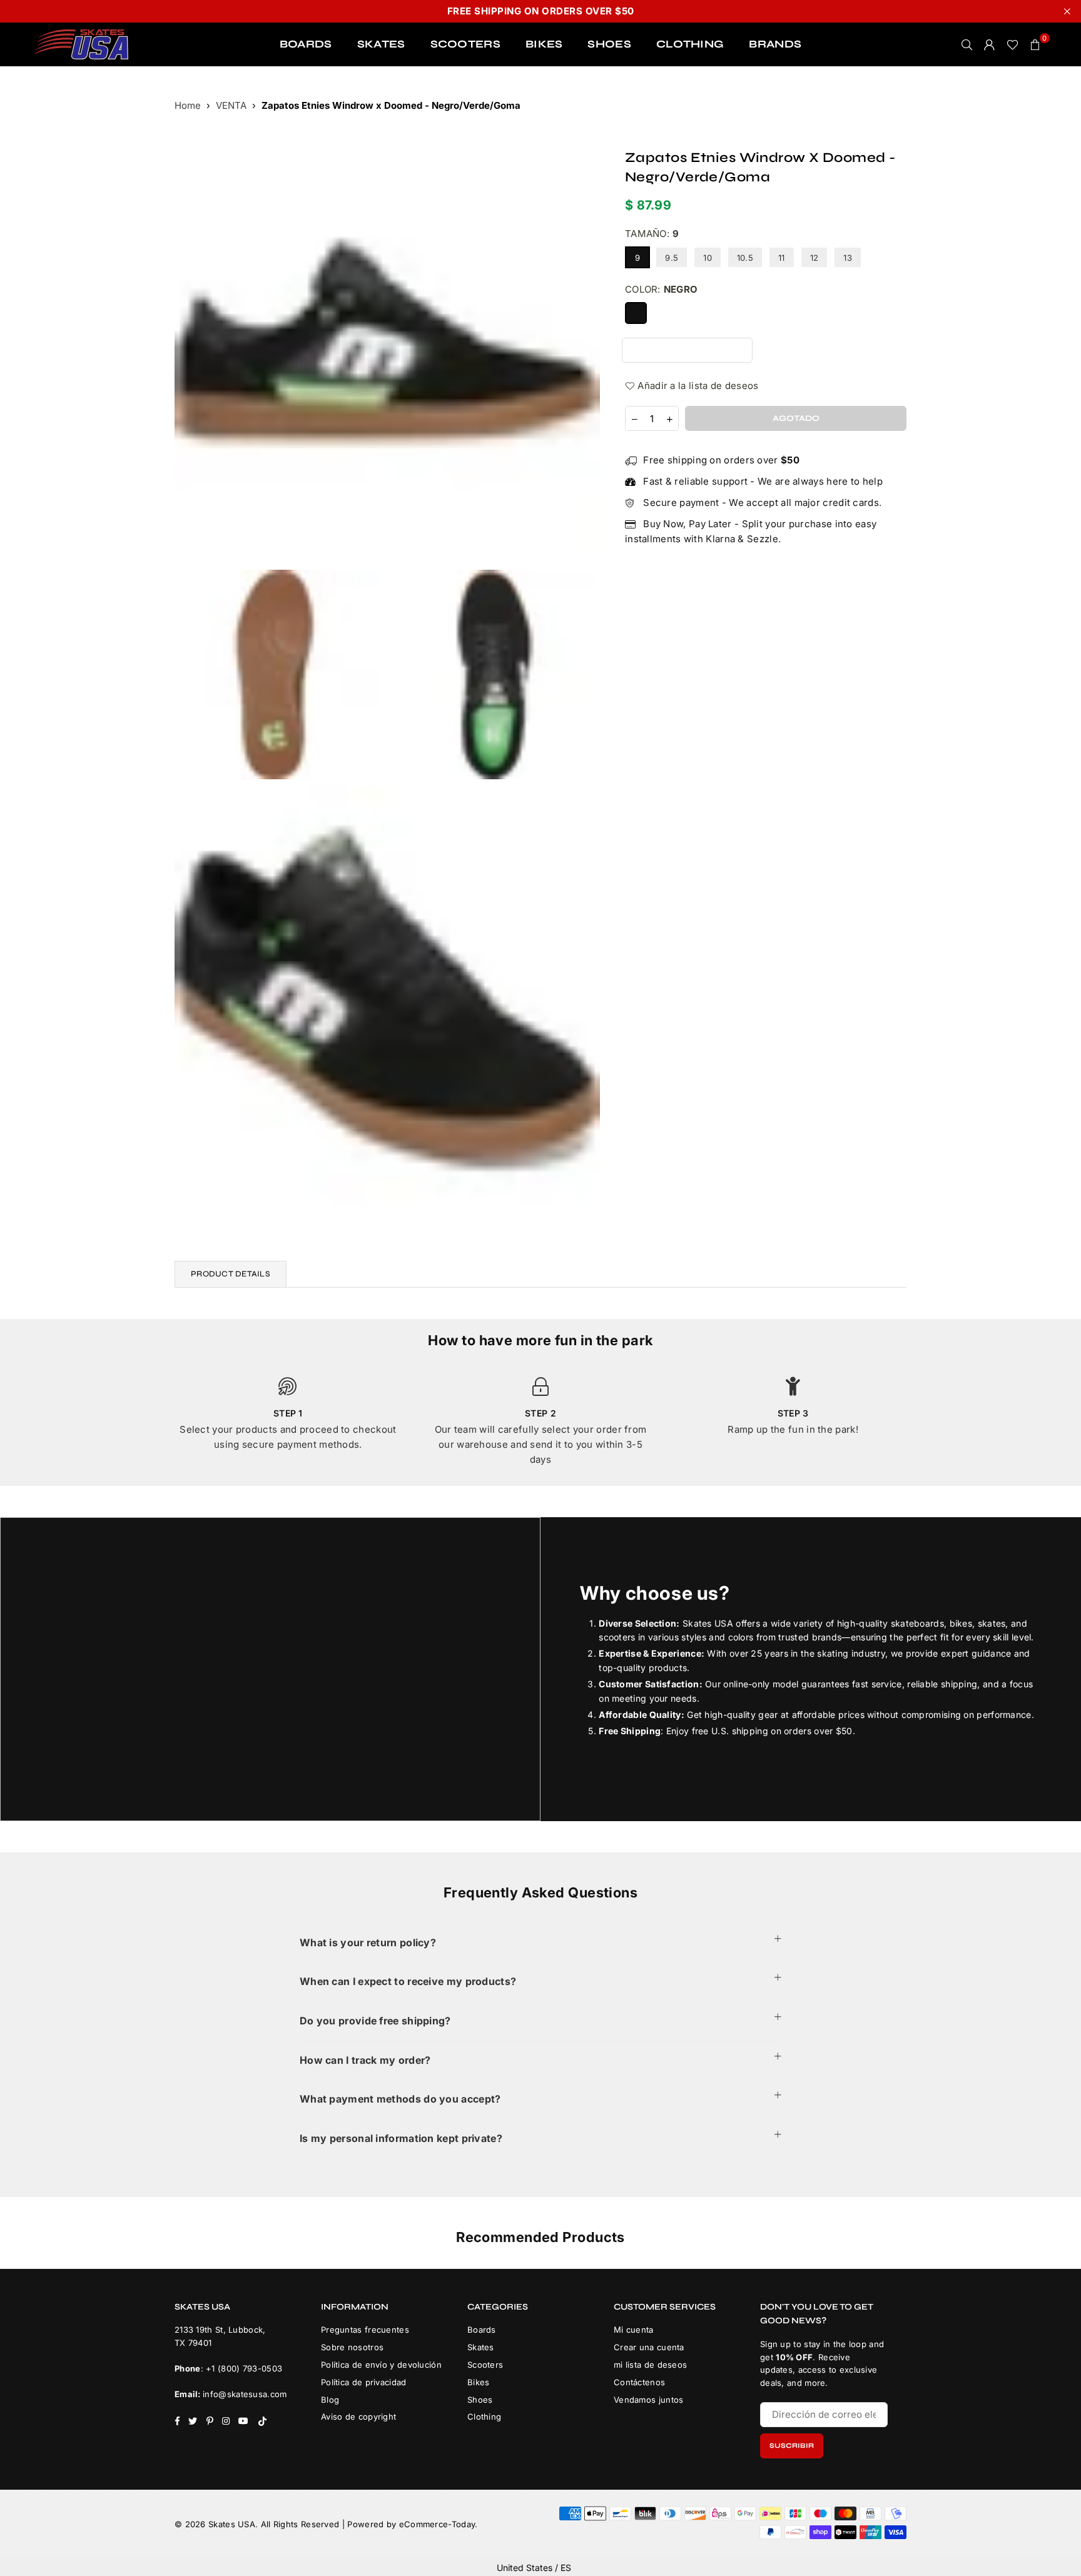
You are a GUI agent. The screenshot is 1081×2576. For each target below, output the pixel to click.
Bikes (479, 2382)
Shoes (480, 2400)
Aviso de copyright (358, 2417)
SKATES (381, 44)
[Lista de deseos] (1012, 44)
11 (782, 258)
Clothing (484, 2417)
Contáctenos (639, 2382)
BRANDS (775, 44)
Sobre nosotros (352, 2347)
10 (708, 258)
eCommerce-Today (437, 2524)
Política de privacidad (364, 2382)
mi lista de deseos (650, 2365)
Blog (330, 2400)
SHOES (609, 44)
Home (188, 105)
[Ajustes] (990, 44)
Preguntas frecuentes (365, 2330)
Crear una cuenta (649, 2347)
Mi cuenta (634, 2330)
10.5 (745, 258)
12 (815, 258)
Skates (481, 2347)
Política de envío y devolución (381, 2365)
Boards (482, 2330)
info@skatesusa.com (245, 2394)
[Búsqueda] (967, 44)
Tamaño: (652, 234)
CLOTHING (690, 44)
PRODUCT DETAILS (231, 1274)
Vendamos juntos (649, 2400)
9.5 (672, 258)
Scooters (485, 2365)
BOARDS (306, 44)
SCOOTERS (465, 44)
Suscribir (792, 2446)
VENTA (231, 105)
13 (848, 258)
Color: (661, 289)
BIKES (544, 44)
